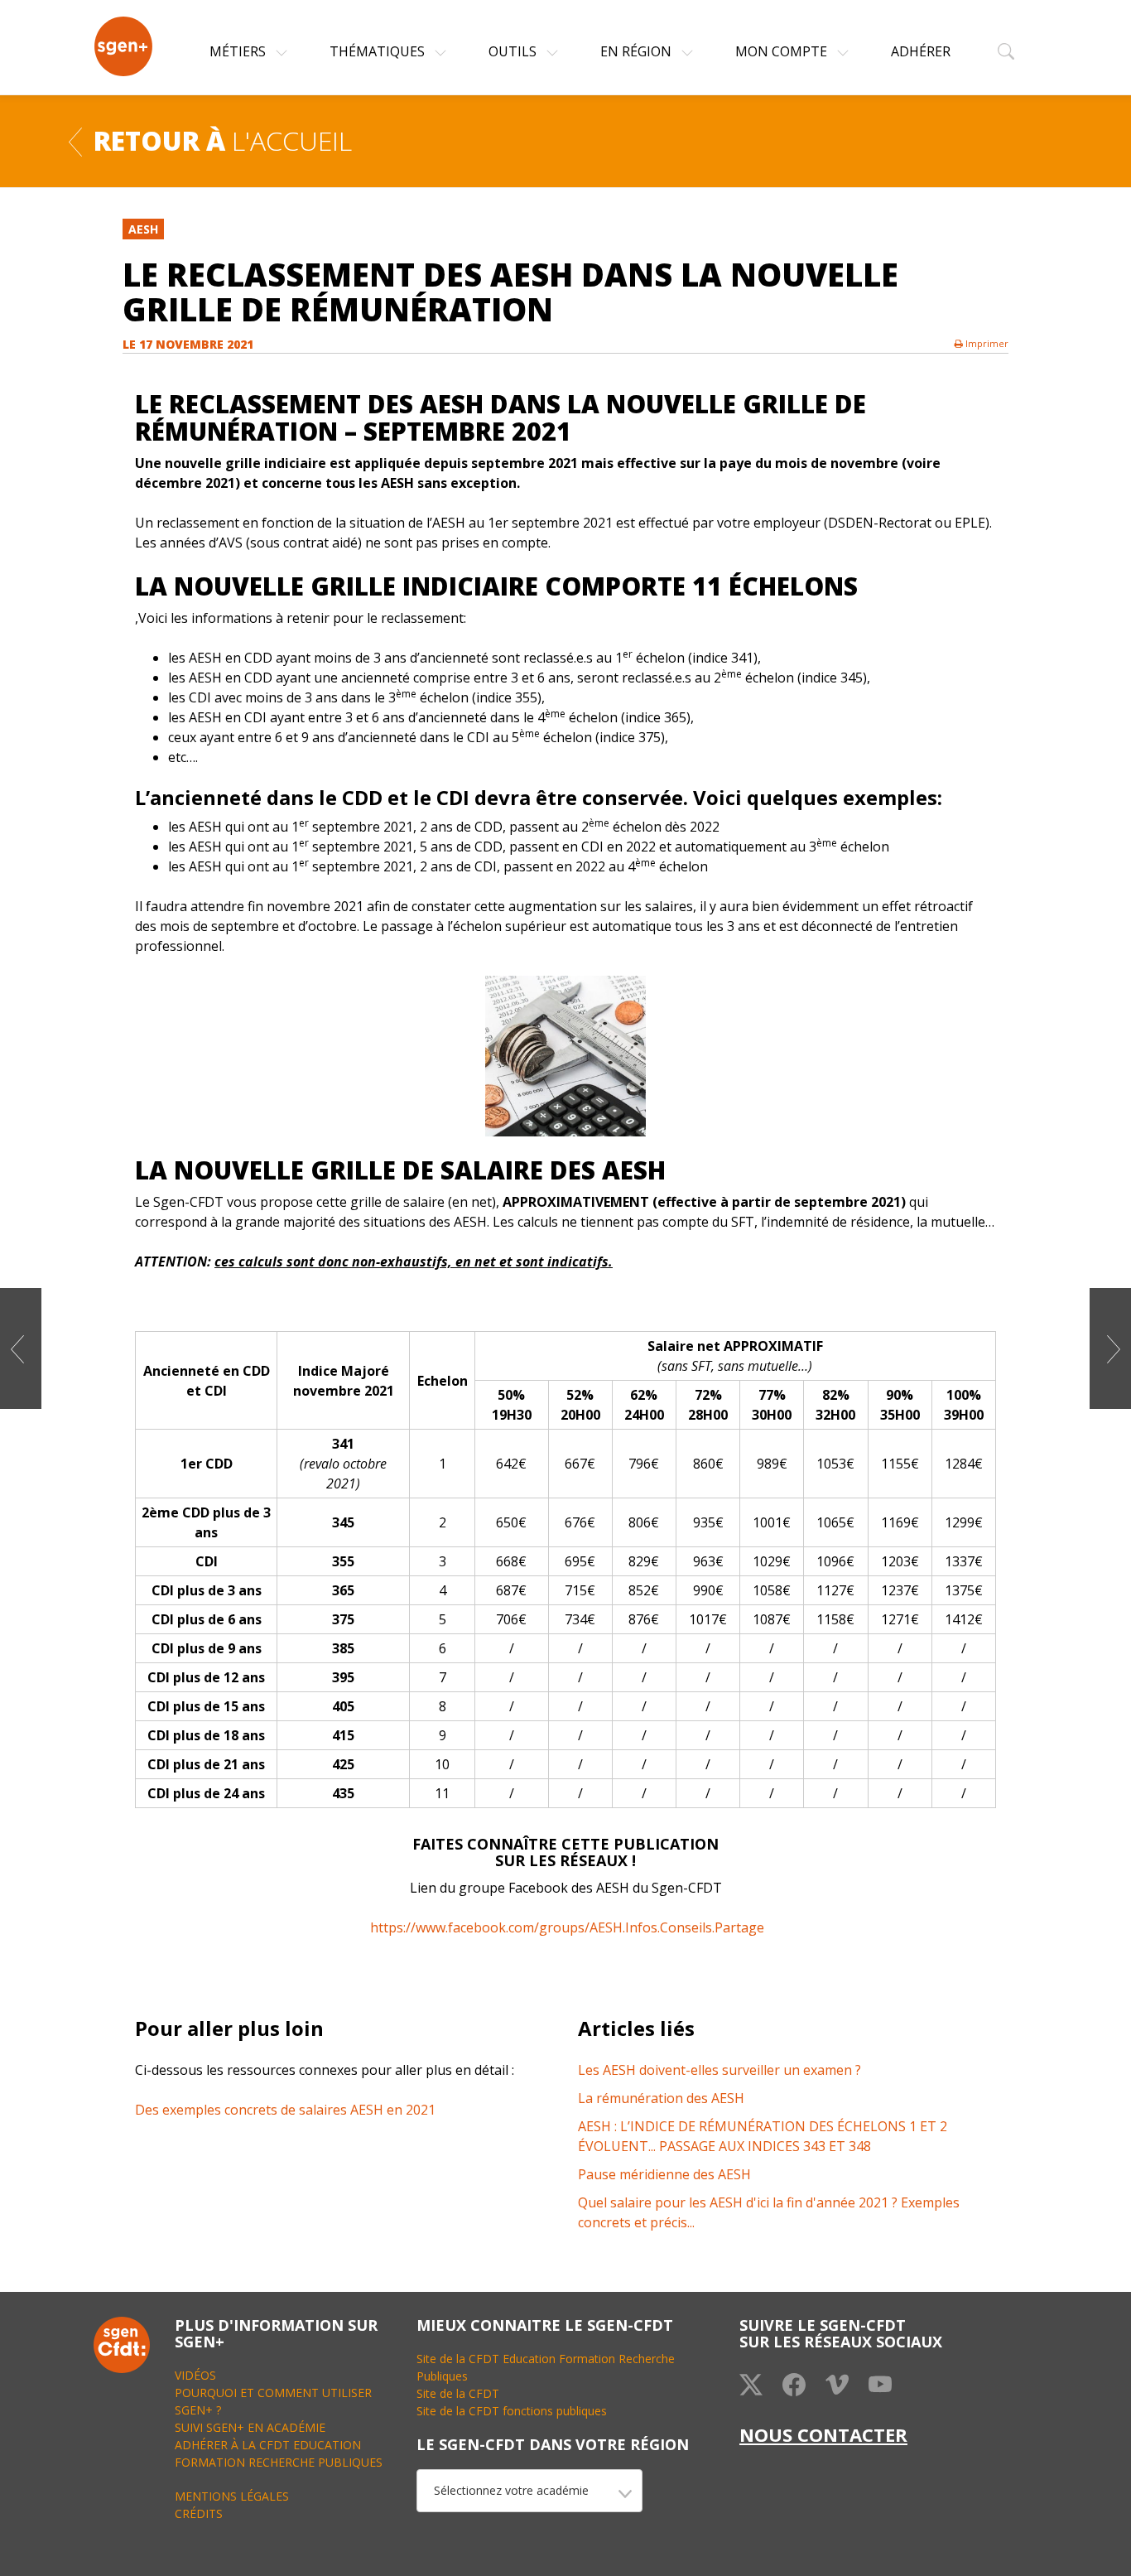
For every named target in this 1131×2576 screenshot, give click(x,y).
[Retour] (75, 140)
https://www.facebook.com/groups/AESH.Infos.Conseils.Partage (567, 1927)
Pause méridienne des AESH (664, 2174)
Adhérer (921, 51)
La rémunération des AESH (661, 2098)
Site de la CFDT (458, 2393)
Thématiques (379, 51)
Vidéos (195, 2375)
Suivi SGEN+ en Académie (250, 2427)
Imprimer (986, 343)
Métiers (239, 51)
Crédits (199, 2513)
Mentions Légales (232, 2496)
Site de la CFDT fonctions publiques (512, 2411)
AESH (143, 229)
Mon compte (783, 51)
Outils (514, 51)
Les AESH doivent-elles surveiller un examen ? (720, 2070)
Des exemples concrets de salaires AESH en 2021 (285, 2110)
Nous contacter (823, 2434)
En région (638, 51)
